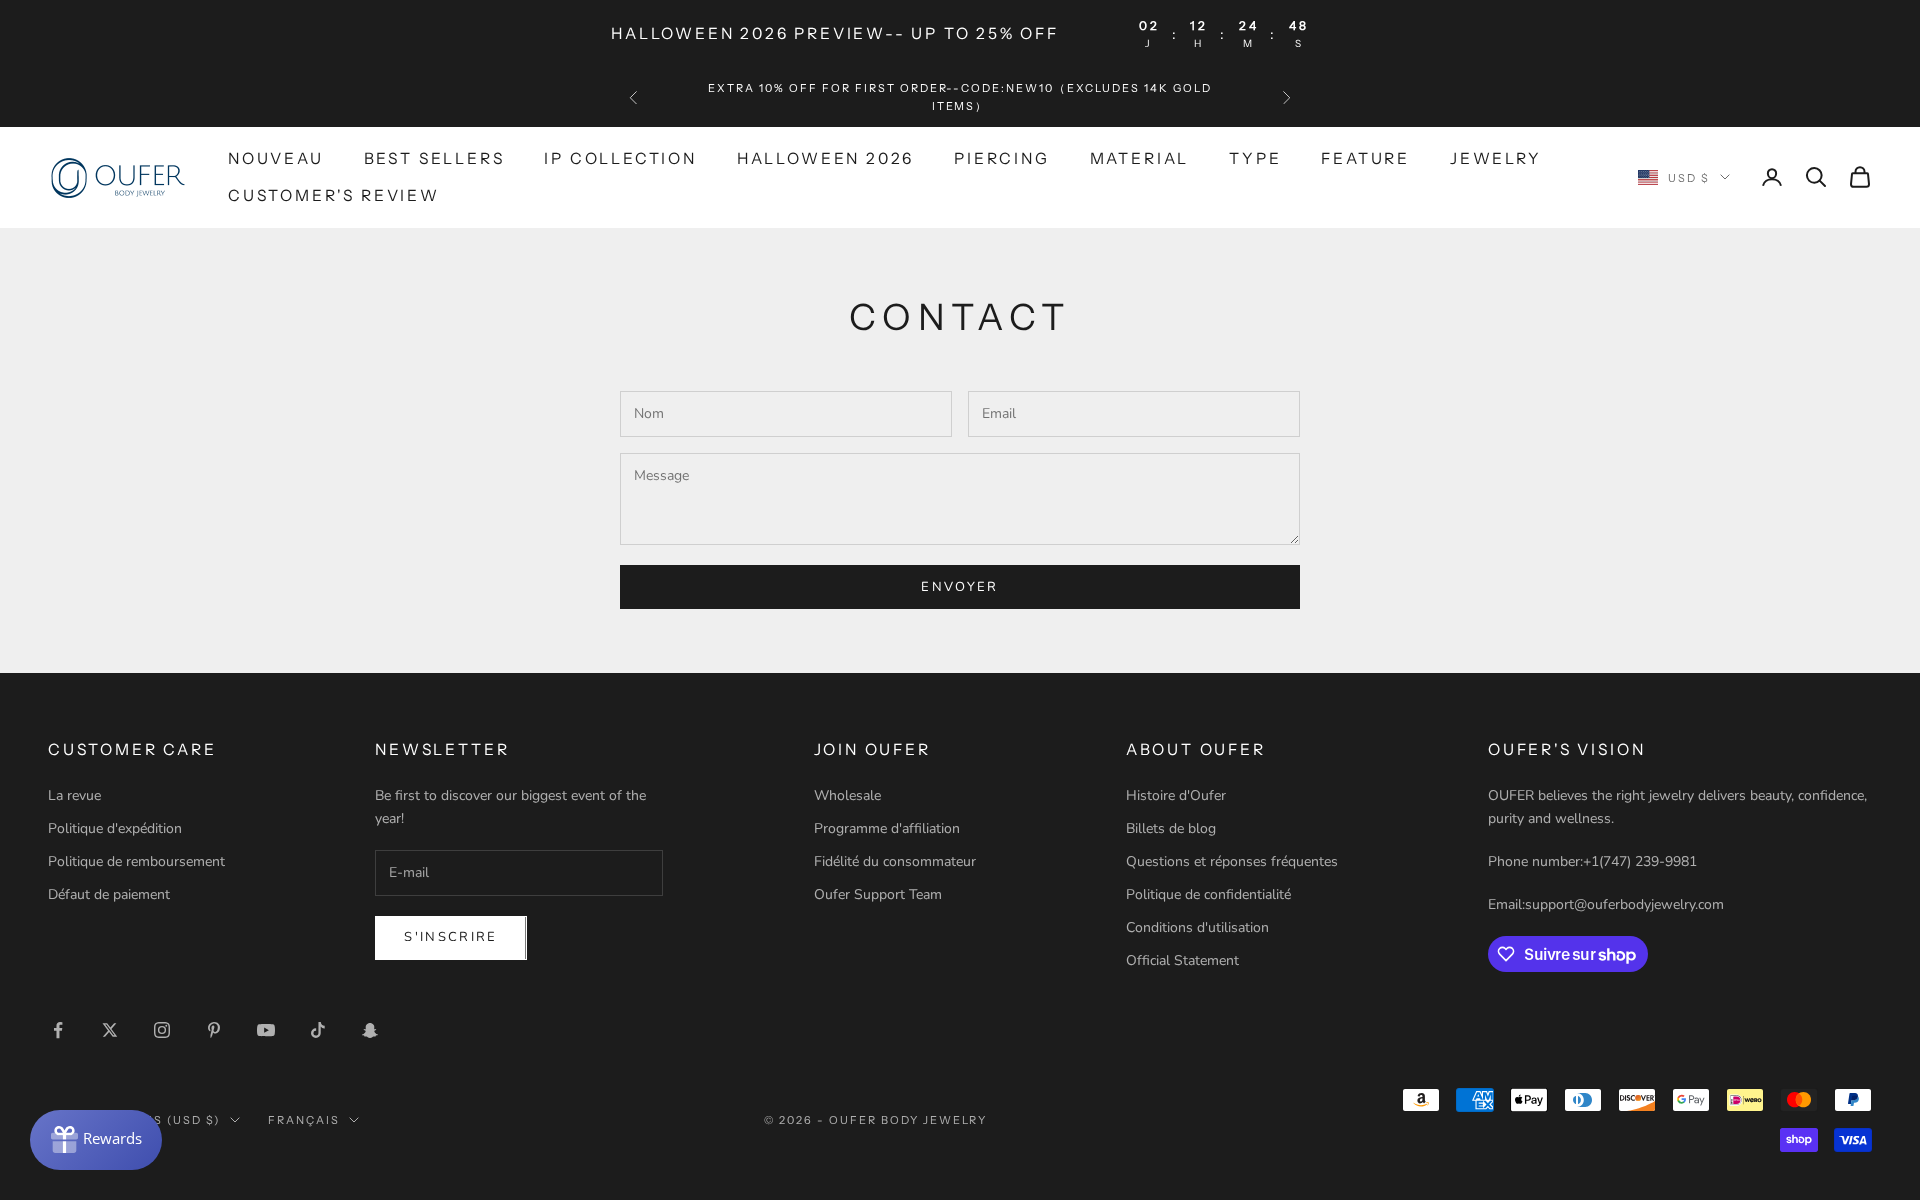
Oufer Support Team (878, 894)
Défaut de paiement (109, 894)
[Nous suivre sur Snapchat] (370, 1030)
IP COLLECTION (620, 158)
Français (304, 1120)
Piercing (1001, 158)
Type (1255, 158)
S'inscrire (450, 937)
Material (1139, 158)
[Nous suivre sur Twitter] (110, 1030)
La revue (74, 795)
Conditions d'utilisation (1197, 927)
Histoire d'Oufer (1176, 795)
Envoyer (959, 587)
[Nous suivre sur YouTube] (266, 1030)
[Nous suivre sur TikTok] (318, 1030)
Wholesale (847, 795)
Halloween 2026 (825, 158)
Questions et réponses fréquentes (1232, 861)
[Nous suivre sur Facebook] (58, 1030)
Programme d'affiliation (887, 828)
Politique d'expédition (115, 828)
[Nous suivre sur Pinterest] (214, 1030)
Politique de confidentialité (1208, 894)
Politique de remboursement (136, 861)
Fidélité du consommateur (895, 861)
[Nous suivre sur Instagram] (162, 1030)
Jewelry (1496, 158)
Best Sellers (434, 158)
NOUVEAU (276, 158)
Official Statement (1182, 960)
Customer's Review (334, 194)
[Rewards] (96, 1140)
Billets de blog (1171, 828)
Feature (1365, 158)
